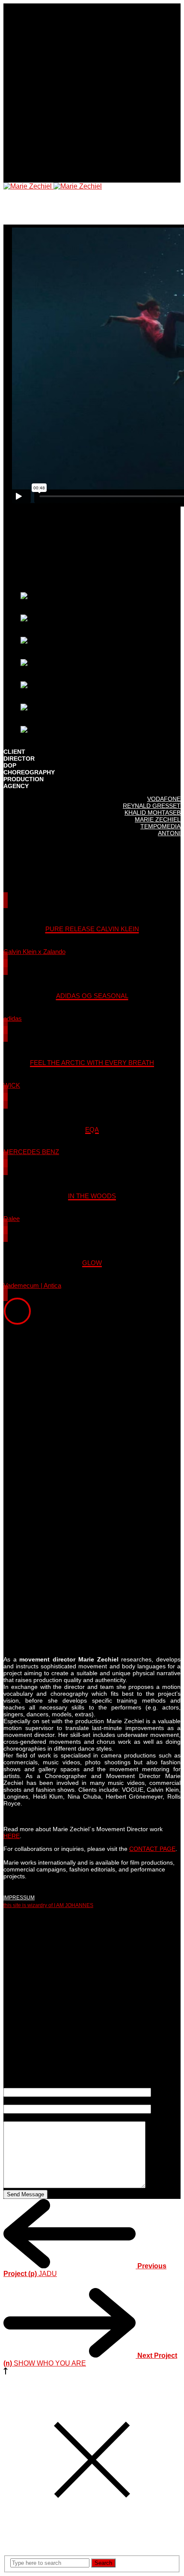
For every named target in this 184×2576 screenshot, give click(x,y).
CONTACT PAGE (152, 1849)
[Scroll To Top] (6, 2372)
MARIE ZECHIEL (158, 819)
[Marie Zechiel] (53, 186)
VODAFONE (164, 799)
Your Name (21, 2084)
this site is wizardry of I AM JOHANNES (48, 1905)
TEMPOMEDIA (160, 826)
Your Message (25, 2117)
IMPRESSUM (19, 1898)
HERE (12, 1836)
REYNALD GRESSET (152, 806)
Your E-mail (21, 2101)
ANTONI (169, 833)
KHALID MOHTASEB (153, 813)
